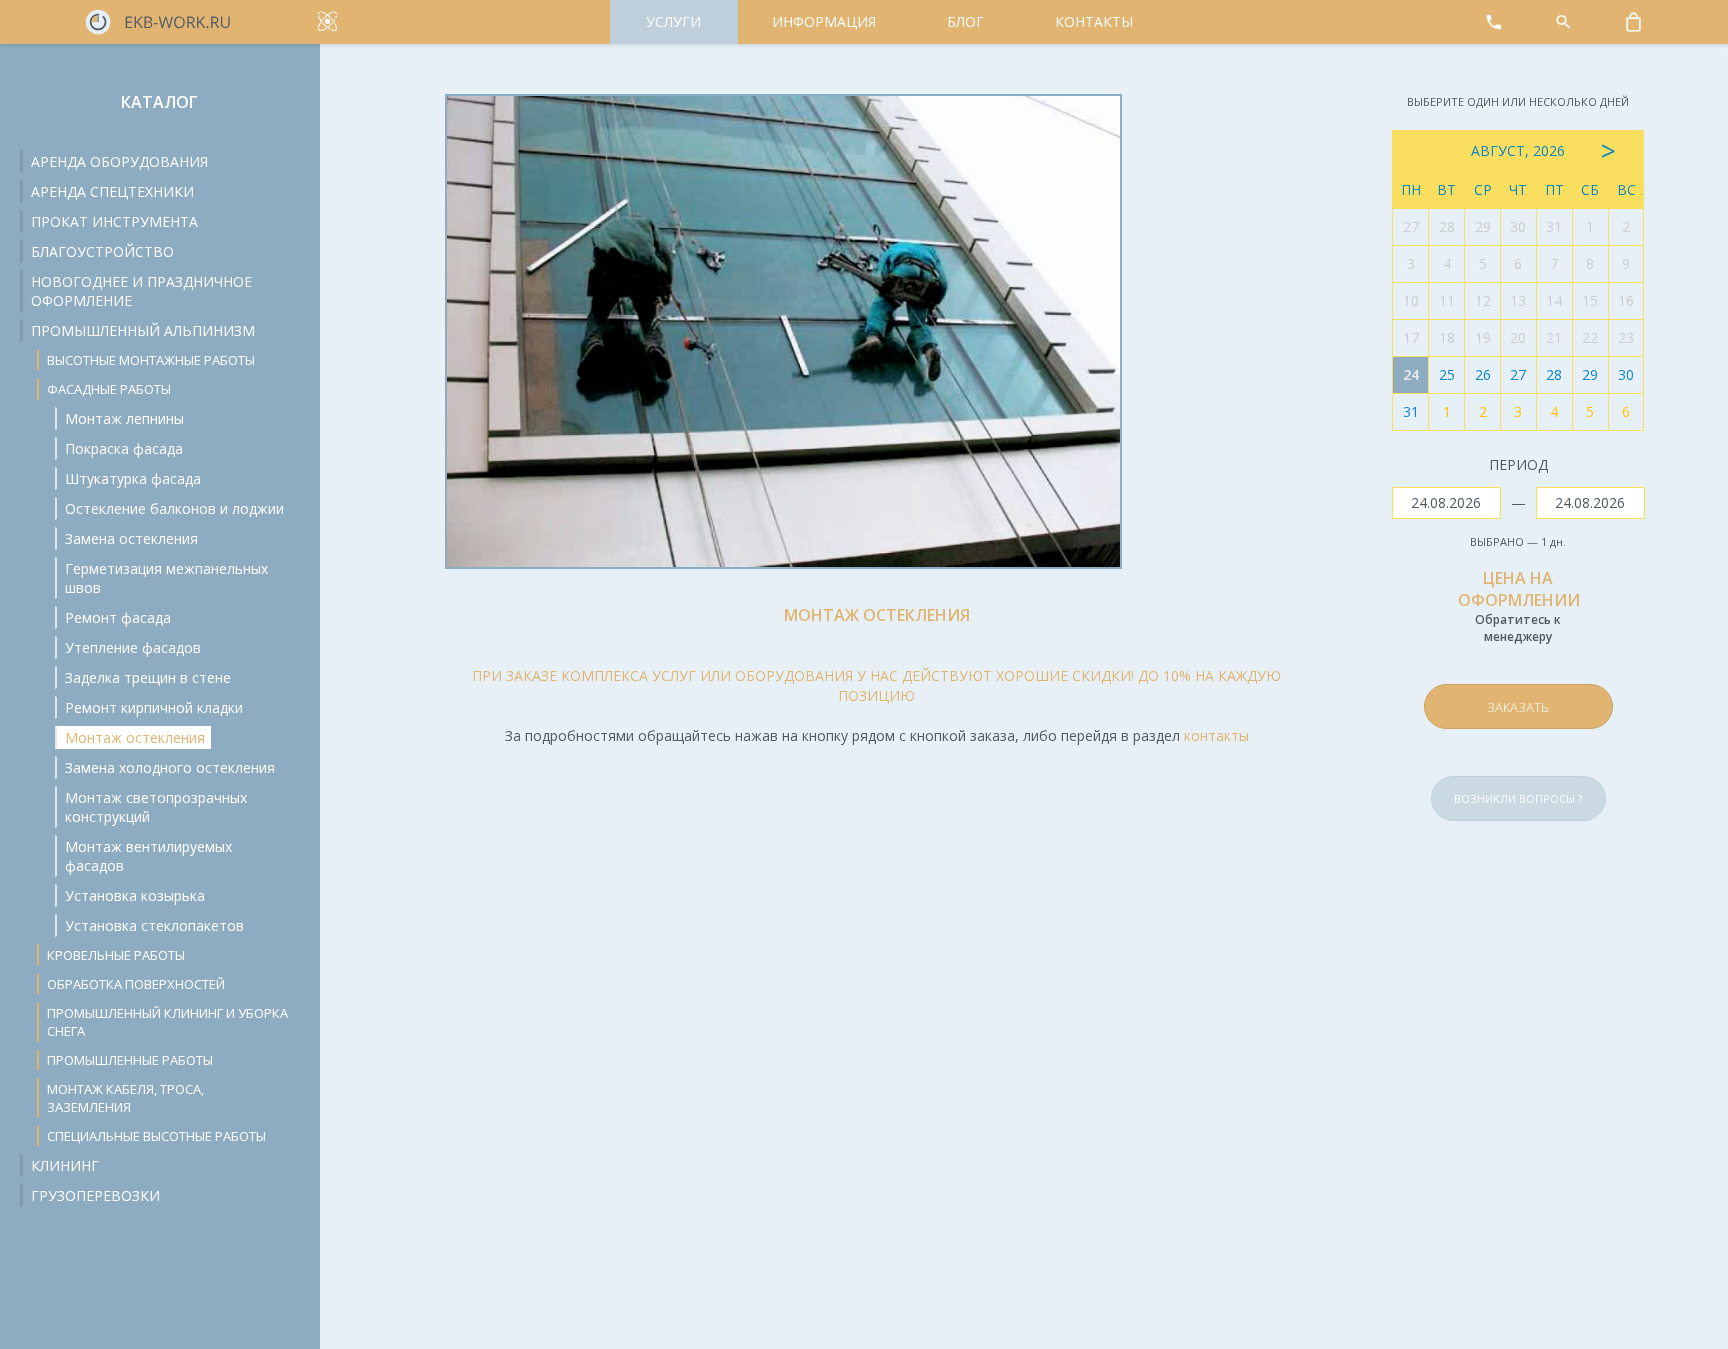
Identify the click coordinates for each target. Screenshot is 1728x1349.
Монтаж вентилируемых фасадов (148, 856)
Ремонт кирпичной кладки (154, 707)
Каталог (159, 102)
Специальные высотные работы (156, 1136)
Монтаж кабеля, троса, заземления (125, 1098)
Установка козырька (135, 895)
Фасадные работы (109, 389)
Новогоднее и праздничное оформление (141, 291)
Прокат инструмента (114, 221)
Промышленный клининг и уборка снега (167, 1022)
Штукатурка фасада (133, 478)
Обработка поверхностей (136, 984)
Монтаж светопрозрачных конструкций (156, 807)
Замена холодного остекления (170, 767)
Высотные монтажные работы (151, 360)
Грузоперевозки (95, 1195)
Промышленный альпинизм (143, 330)
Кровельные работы (116, 955)
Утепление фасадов (133, 647)
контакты (1216, 735)
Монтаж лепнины (124, 418)
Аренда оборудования (119, 161)
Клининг (65, 1165)
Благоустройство (102, 251)
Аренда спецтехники (112, 191)
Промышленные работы (130, 1060)
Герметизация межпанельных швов (166, 578)
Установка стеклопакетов (154, 925)
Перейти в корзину (1562, 659)
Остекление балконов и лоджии (174, 508)
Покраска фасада (124, 448)
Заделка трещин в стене (148, 677)
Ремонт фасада (118, 617)
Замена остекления (131, 538)
